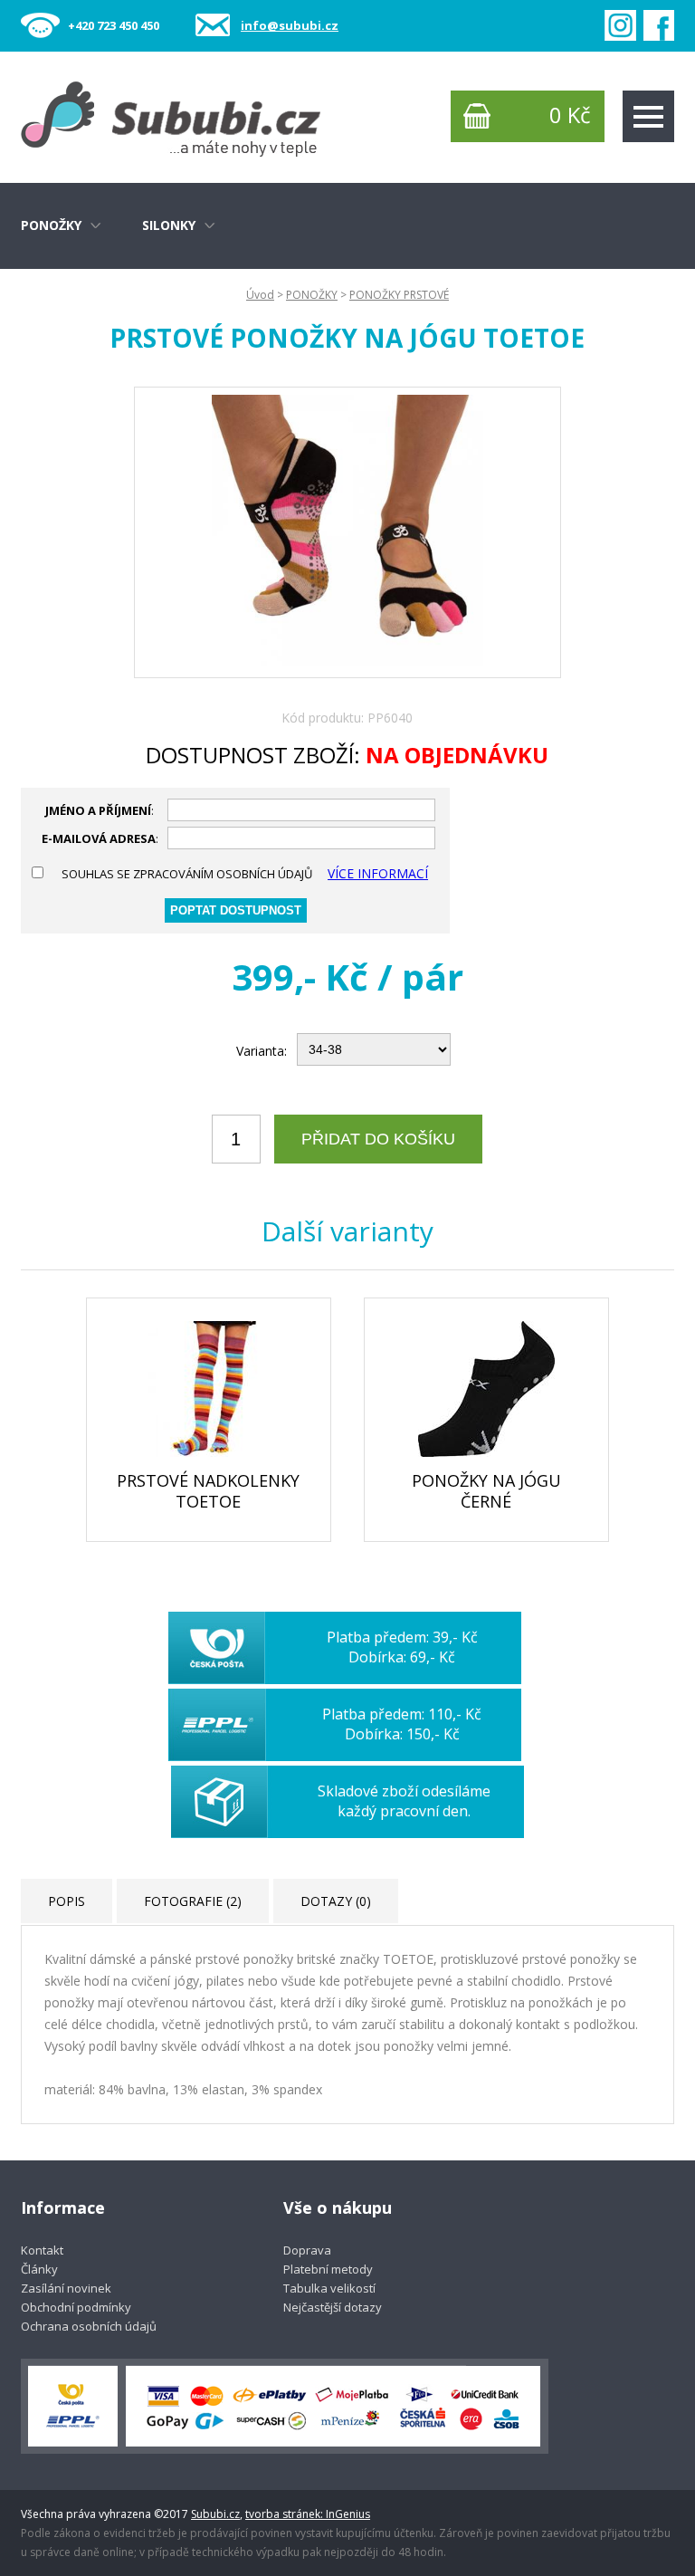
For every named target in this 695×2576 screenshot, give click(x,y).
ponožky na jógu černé (486, 1491)
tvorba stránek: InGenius (308, 2514)
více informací (378, 873)
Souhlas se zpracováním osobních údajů (187, 874)
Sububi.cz (215, 2514)
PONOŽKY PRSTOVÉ (399, 295)
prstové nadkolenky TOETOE (208, 1491)
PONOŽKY (312, 295)
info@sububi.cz (290, 25)
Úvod (260, 295)
